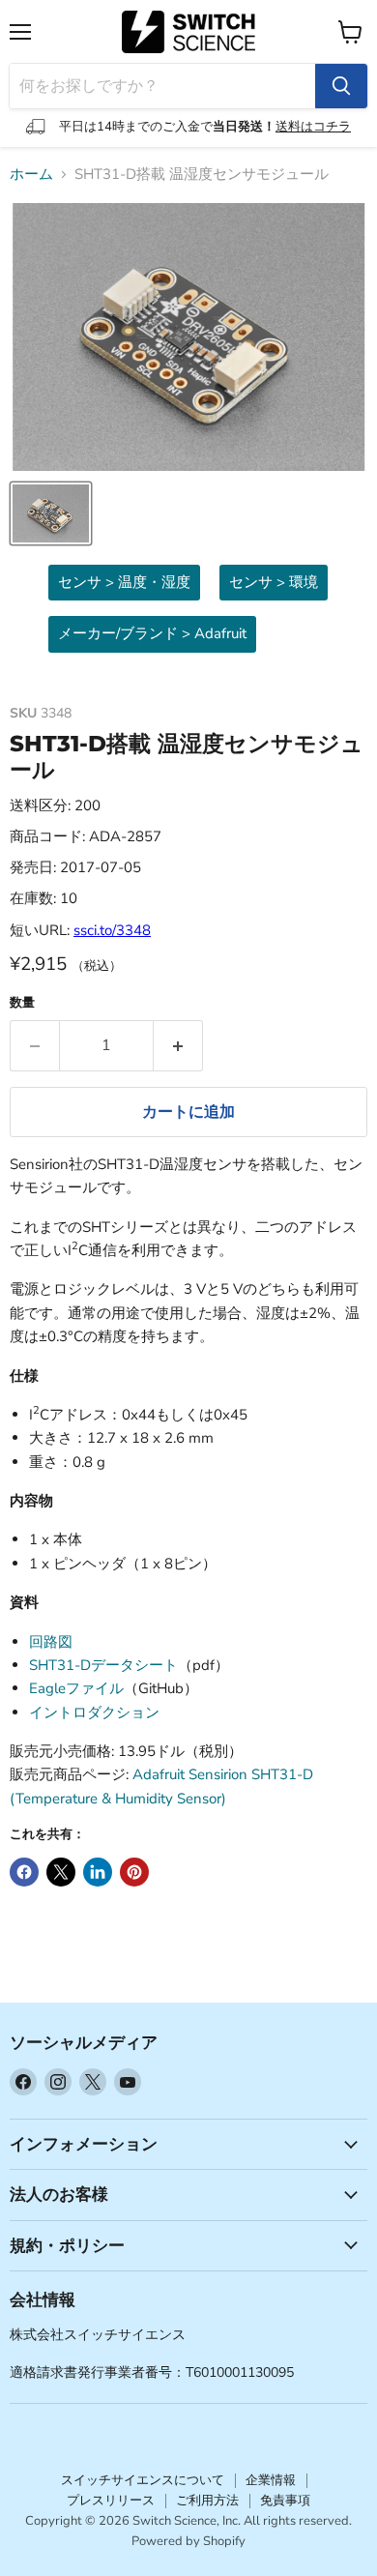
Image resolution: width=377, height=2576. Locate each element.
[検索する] (341, 86)
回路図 (51, 1642)
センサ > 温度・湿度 (124, 582)
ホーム (31, 175)
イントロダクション (94, 1712)
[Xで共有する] (61, 1872)
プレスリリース (111, 2501)
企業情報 (271, 2480)
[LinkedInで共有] (98, 1872)
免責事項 (285, 2501)
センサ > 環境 (274, 582)
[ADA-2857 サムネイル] (51, 513)
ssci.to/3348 (112, 930)
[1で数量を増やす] (178, 1045)
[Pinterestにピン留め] (134, 1872)
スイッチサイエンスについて (143, 2480)
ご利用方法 (207, 2501)
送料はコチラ (313, 127)
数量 (22, 1003)
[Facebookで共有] (24, 1872)
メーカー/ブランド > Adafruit (152, 633)
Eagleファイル (76, 1688)
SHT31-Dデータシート (103, 1665)
